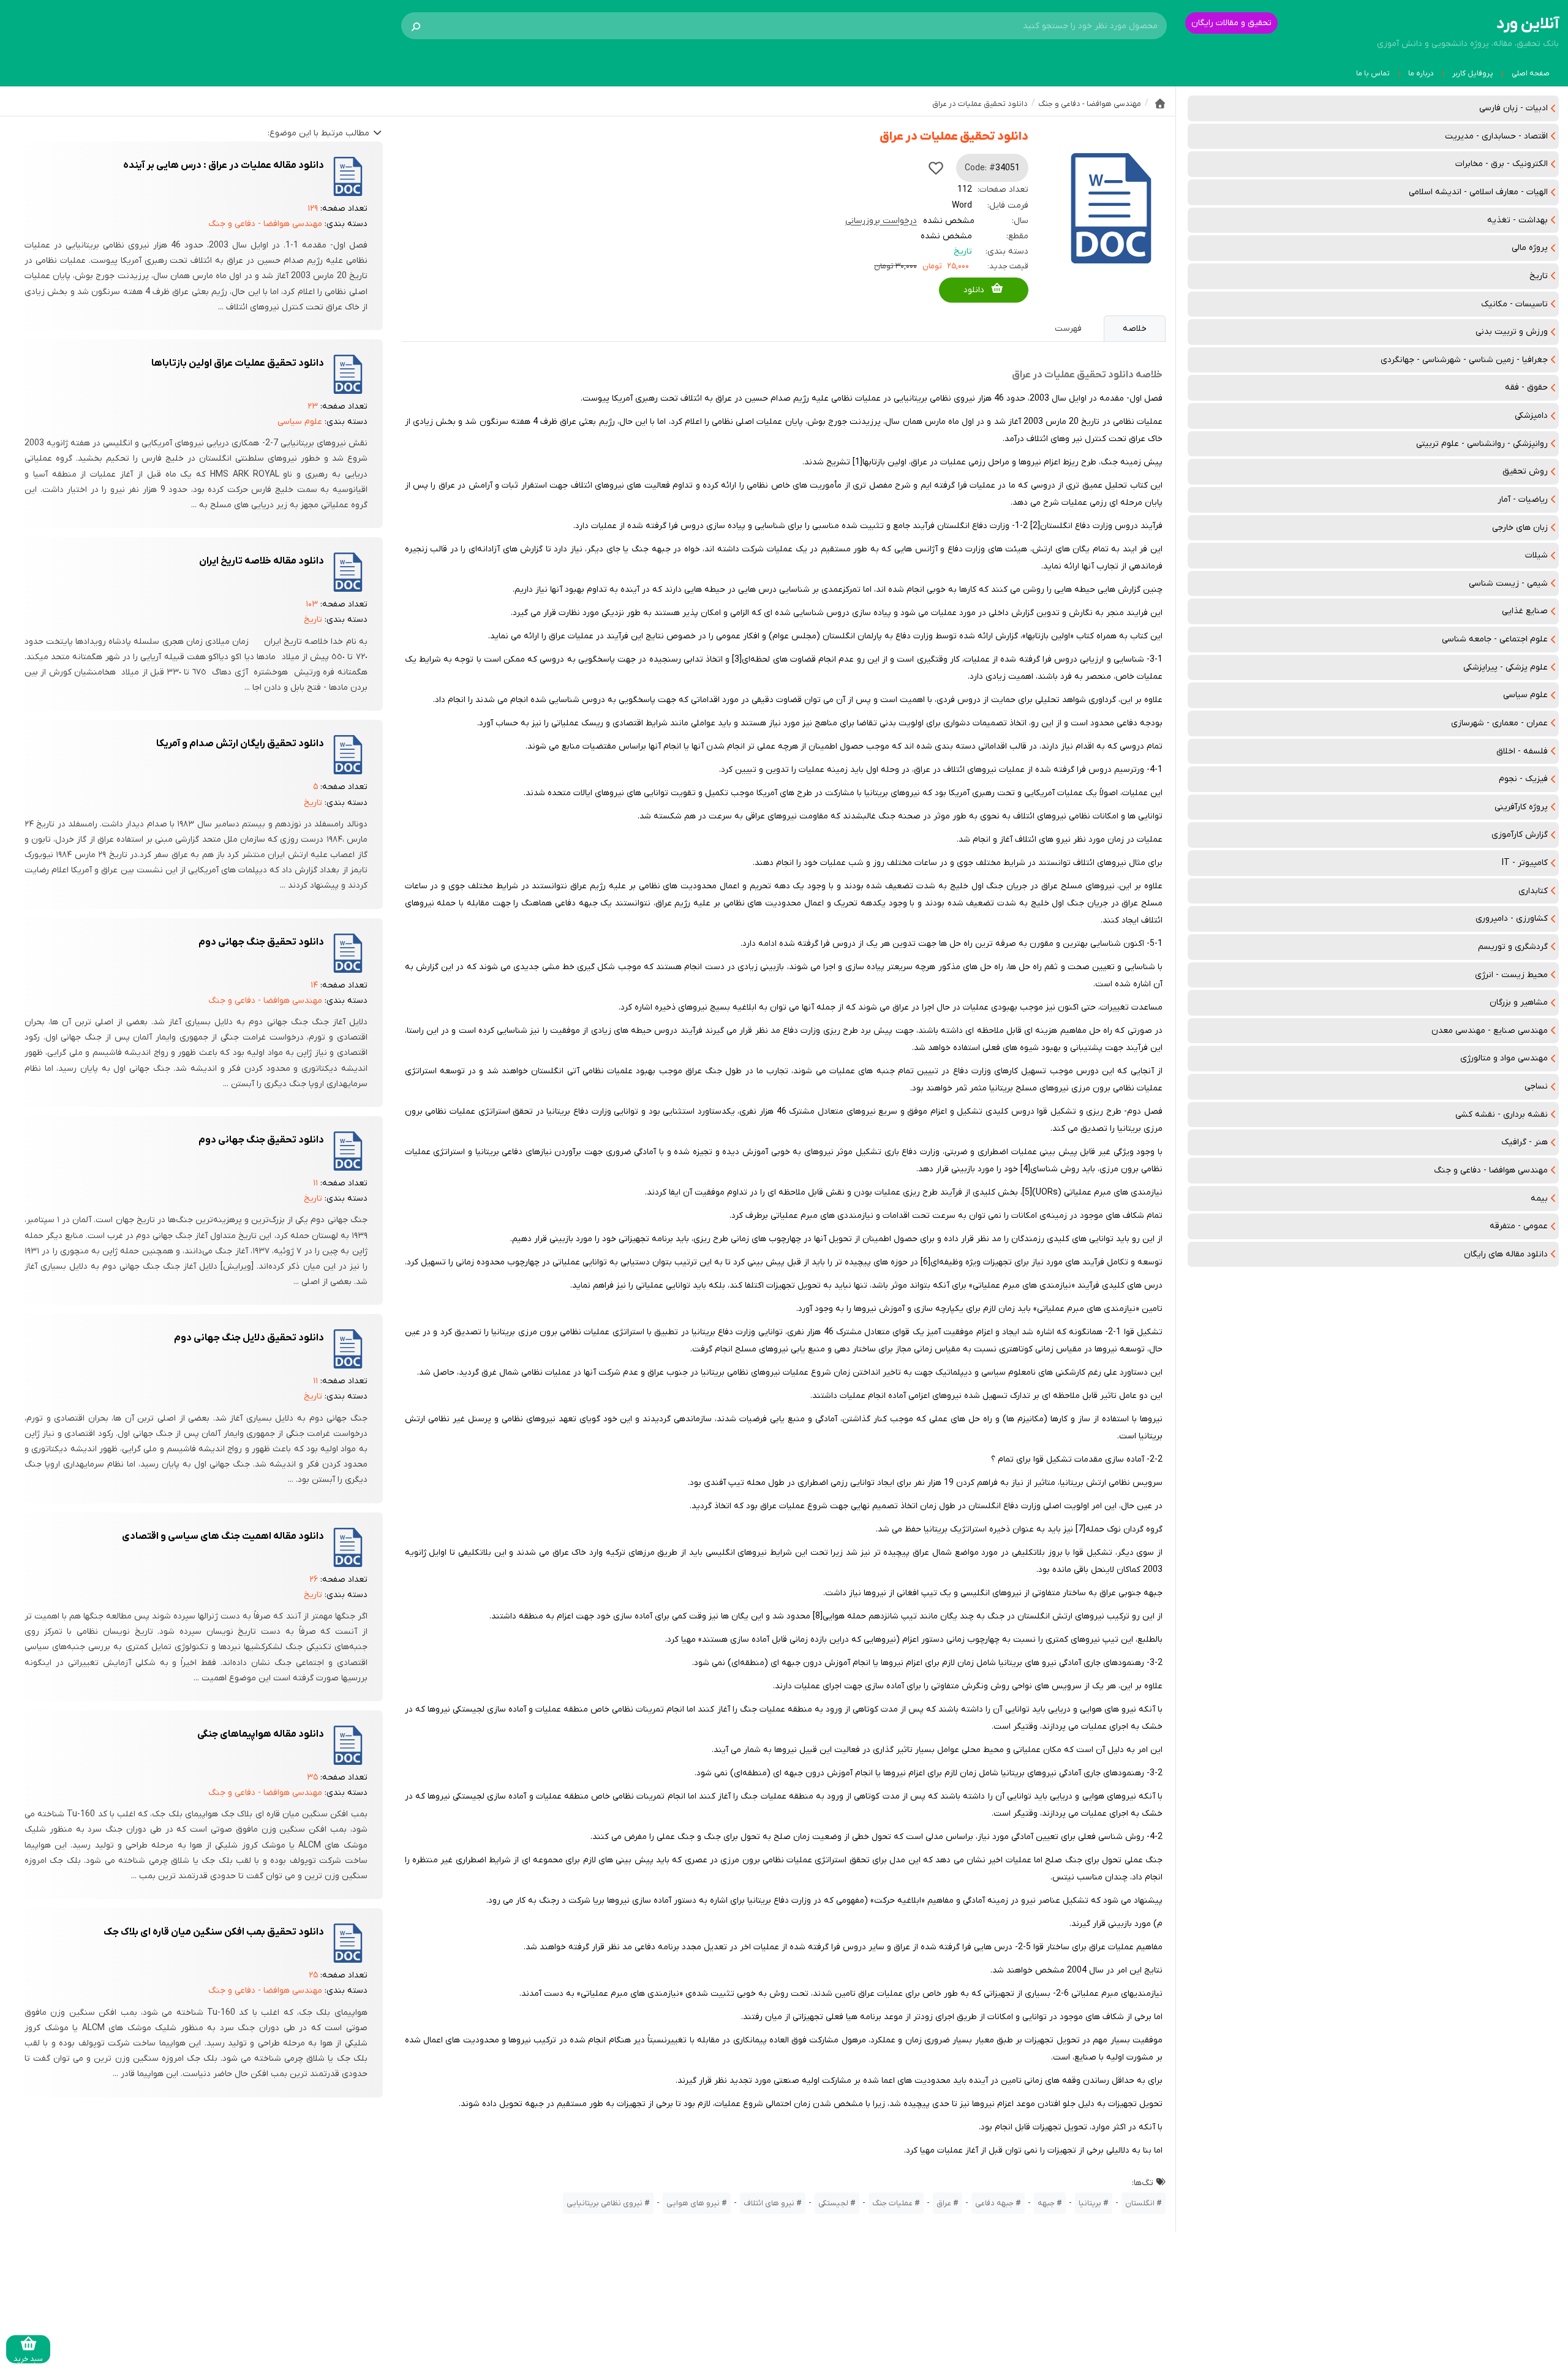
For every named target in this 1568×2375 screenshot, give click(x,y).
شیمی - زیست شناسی (1508, 583)
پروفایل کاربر (1473, 74)
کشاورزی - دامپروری (1512, 919)
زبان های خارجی (1520, 528)
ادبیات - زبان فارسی (1513, 108)
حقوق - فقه (1526, 387)
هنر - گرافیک (1525, 1142)
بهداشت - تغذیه (1517, 220)
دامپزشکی (1531, 416)
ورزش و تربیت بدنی (1512, 332)
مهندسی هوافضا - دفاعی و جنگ (1491, 1170)
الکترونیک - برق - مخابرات (1502, 164)
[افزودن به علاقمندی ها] (936, 168)
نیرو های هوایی (693, 2203)
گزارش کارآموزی (1520, 835)
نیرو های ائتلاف (769, 2203)
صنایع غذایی (1525, 611)
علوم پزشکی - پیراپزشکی (1506, 667)
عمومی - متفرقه (1519, 1226)
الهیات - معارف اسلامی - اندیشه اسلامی (1478, 192)
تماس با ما (1373, 74)
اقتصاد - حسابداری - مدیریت (1496, 136)
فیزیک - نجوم (1523, 779)
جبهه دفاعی (994, 2203)
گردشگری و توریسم (1513, 947)
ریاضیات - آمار (1523, 500)
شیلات (1536, 555)
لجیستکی (833, 2203)
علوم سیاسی (1525, 695)
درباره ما (1421, 74)
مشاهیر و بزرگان (1519, 1002)
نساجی (1536, 1086)
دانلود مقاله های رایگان (1506, 1254)
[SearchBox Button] (416, 26)
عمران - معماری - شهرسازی (1499, 723)
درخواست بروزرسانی (881, 221)
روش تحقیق (1525, 471)
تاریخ (1539, 276)
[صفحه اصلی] (1160, 104)
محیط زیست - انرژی (1511, 975)
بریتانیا (1090, 2203)
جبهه (1046, 2203)
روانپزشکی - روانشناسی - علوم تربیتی (1482, 444)
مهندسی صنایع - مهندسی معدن (1490, 1031)
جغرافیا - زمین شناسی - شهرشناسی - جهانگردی (1464, 360)
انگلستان (1140, 2203)
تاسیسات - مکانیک (1514, 304)
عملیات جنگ (892, 2203)
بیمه (1539, 1199)
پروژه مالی (1530, 248)
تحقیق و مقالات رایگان (1231, 23)
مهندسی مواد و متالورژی (1504, 1058)
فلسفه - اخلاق (1522, 751)
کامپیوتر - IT (1525, 863)
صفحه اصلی (1531, 74)
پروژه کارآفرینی (1521, 807)
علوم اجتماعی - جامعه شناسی (1495, 639)
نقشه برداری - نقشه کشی (1502, 1115)
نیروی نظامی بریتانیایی (605, 2203)
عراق (944, 2203)
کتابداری (1533, 891)
